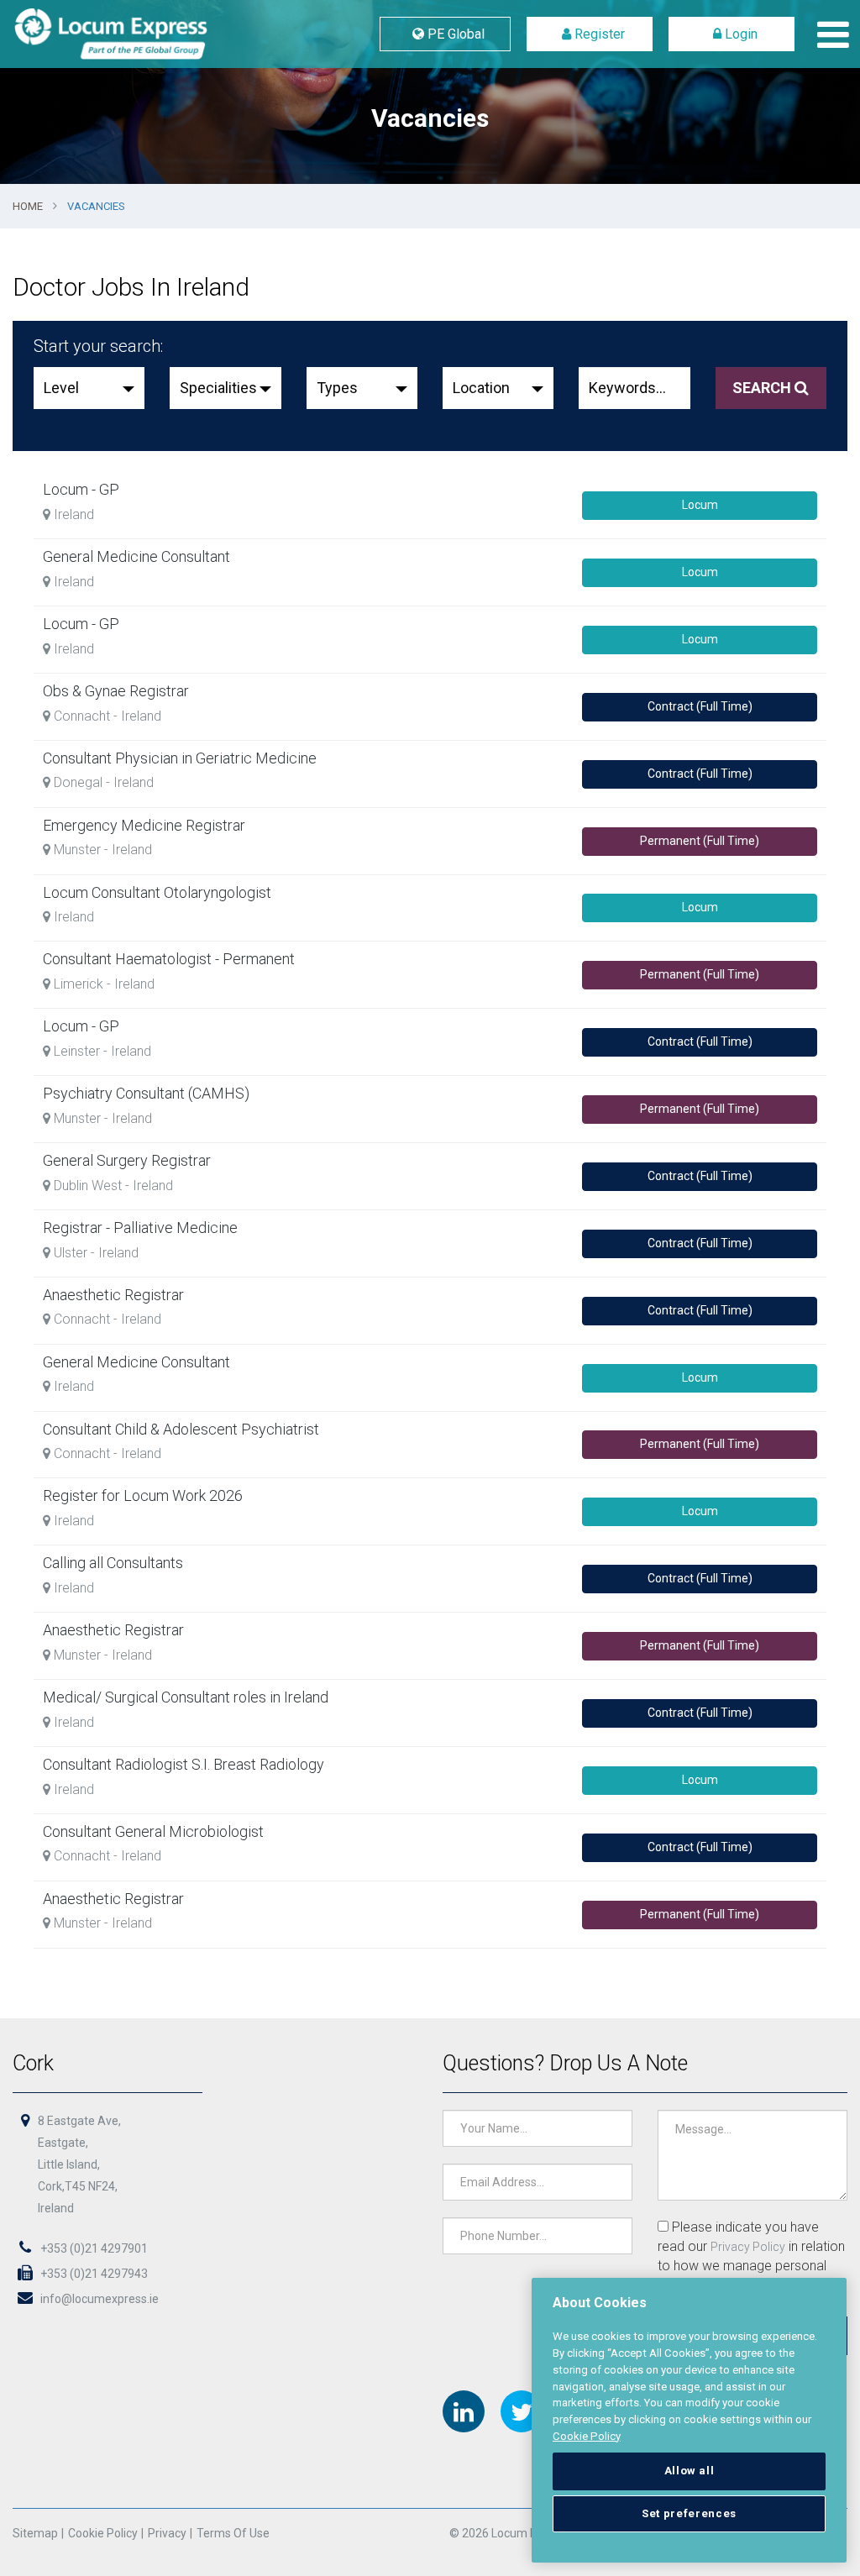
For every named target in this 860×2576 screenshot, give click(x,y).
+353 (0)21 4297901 (93, 2248)
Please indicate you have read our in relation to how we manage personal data (751, 2256)
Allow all (690, 2471)
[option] (430, 92)
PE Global (454, 34)
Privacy (167, 2533)
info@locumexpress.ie (98, 2299)
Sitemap (35, 2533)
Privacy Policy (748, 2247)
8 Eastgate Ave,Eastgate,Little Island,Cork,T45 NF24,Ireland (79, 2164)
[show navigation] (829, 34)
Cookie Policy (103, 2533)
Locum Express (151, 34)
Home (28, 206)
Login (739, 34)
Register (598, 34)
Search (763, 388)
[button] (89, 388)
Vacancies (96, 206)
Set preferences (689, 2513)
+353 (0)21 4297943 (93, 2274)
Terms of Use (233, 2533)
